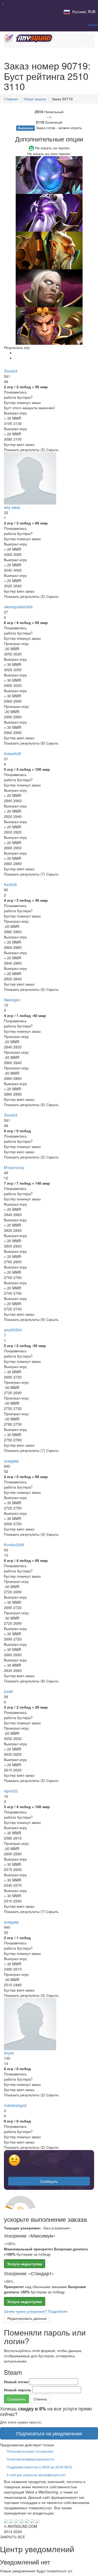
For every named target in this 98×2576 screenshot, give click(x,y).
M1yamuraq (14, 1167)
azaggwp (11, 1461)
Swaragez (12, 1000)
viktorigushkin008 (18, 607)
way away (12, 507)
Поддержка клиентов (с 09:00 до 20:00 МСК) (39, 2467)
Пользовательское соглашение (30, 2451)
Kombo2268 (14, 1545)
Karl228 (10, 884)
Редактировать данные (27, 2318)
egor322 (11, 1791)
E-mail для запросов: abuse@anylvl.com (36, 2475)
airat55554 (13, 1330)
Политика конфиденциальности (31, 2459)
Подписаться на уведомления (49, 2433)
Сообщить (49, 2181)
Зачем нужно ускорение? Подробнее (36, 2311)
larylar (9, 2053)
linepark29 (13, 753)
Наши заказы (35, 99)
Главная (11, 99)
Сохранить (16, 2399)
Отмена (40, 2399)
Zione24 (11, 371)
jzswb (8, 1691)
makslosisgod (15, 2105)
